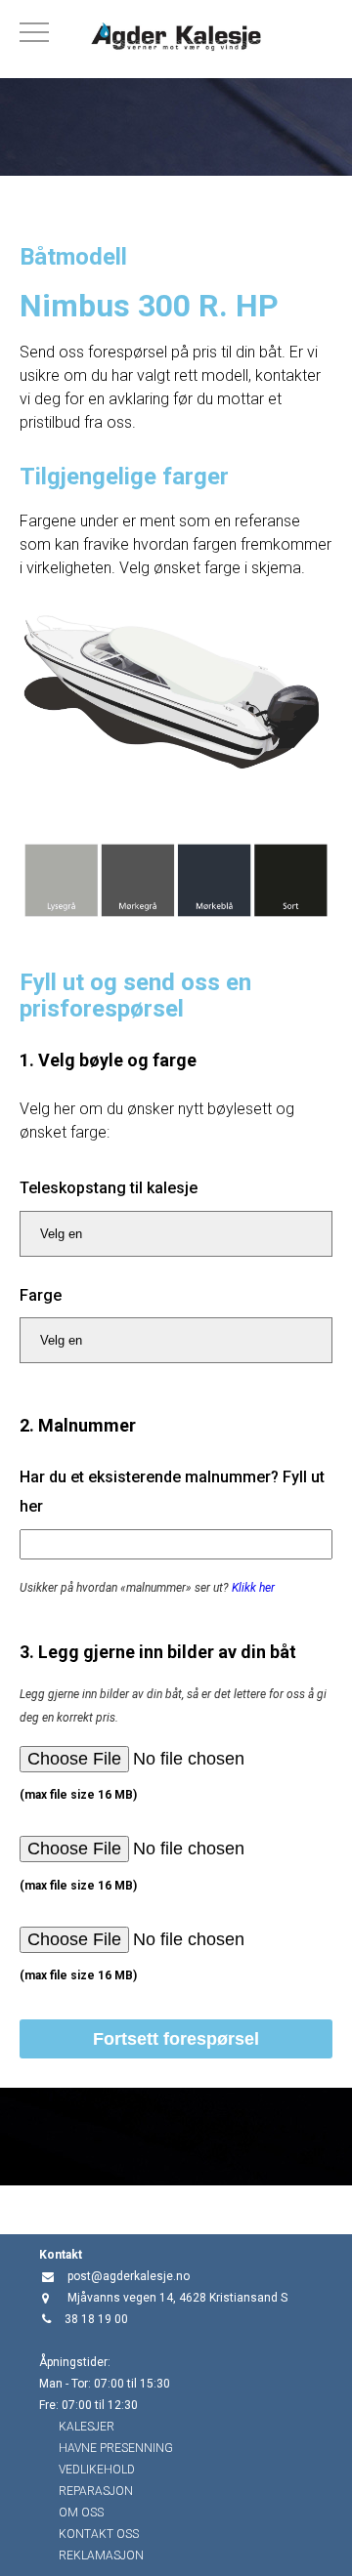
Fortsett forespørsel (176, 2039)
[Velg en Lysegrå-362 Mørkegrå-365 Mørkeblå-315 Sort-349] (176, 1340)
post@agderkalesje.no (129, 2276)
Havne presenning (116, 2448)
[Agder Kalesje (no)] (176, 39)
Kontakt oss (99, 2534)
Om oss (81, 2513)
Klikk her (253, 1588)
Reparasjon (96, 2491)
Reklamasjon (101, 2555)
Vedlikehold (97, 2470)
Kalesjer (87, 2427)
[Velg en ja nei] (176, 1234)
